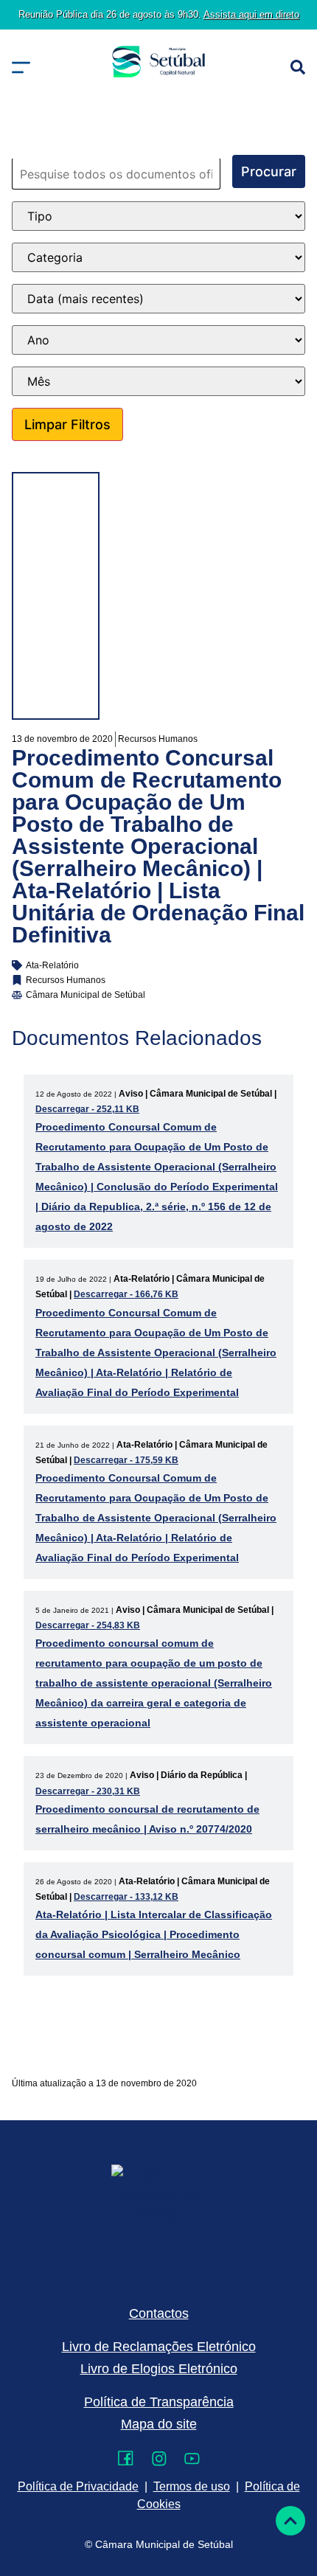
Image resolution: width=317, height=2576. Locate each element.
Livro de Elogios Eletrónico (159, 2369)
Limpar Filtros (67, 424)
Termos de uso (192, 2486)
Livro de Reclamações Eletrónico (159, 2347)
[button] (21, 67)
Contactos (159, 2313)
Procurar (269, 171)
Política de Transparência (159, 2402)
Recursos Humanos (158, 739)
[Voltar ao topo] (290, 2521)
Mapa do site (159, 2424)
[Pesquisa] (298, 67)
